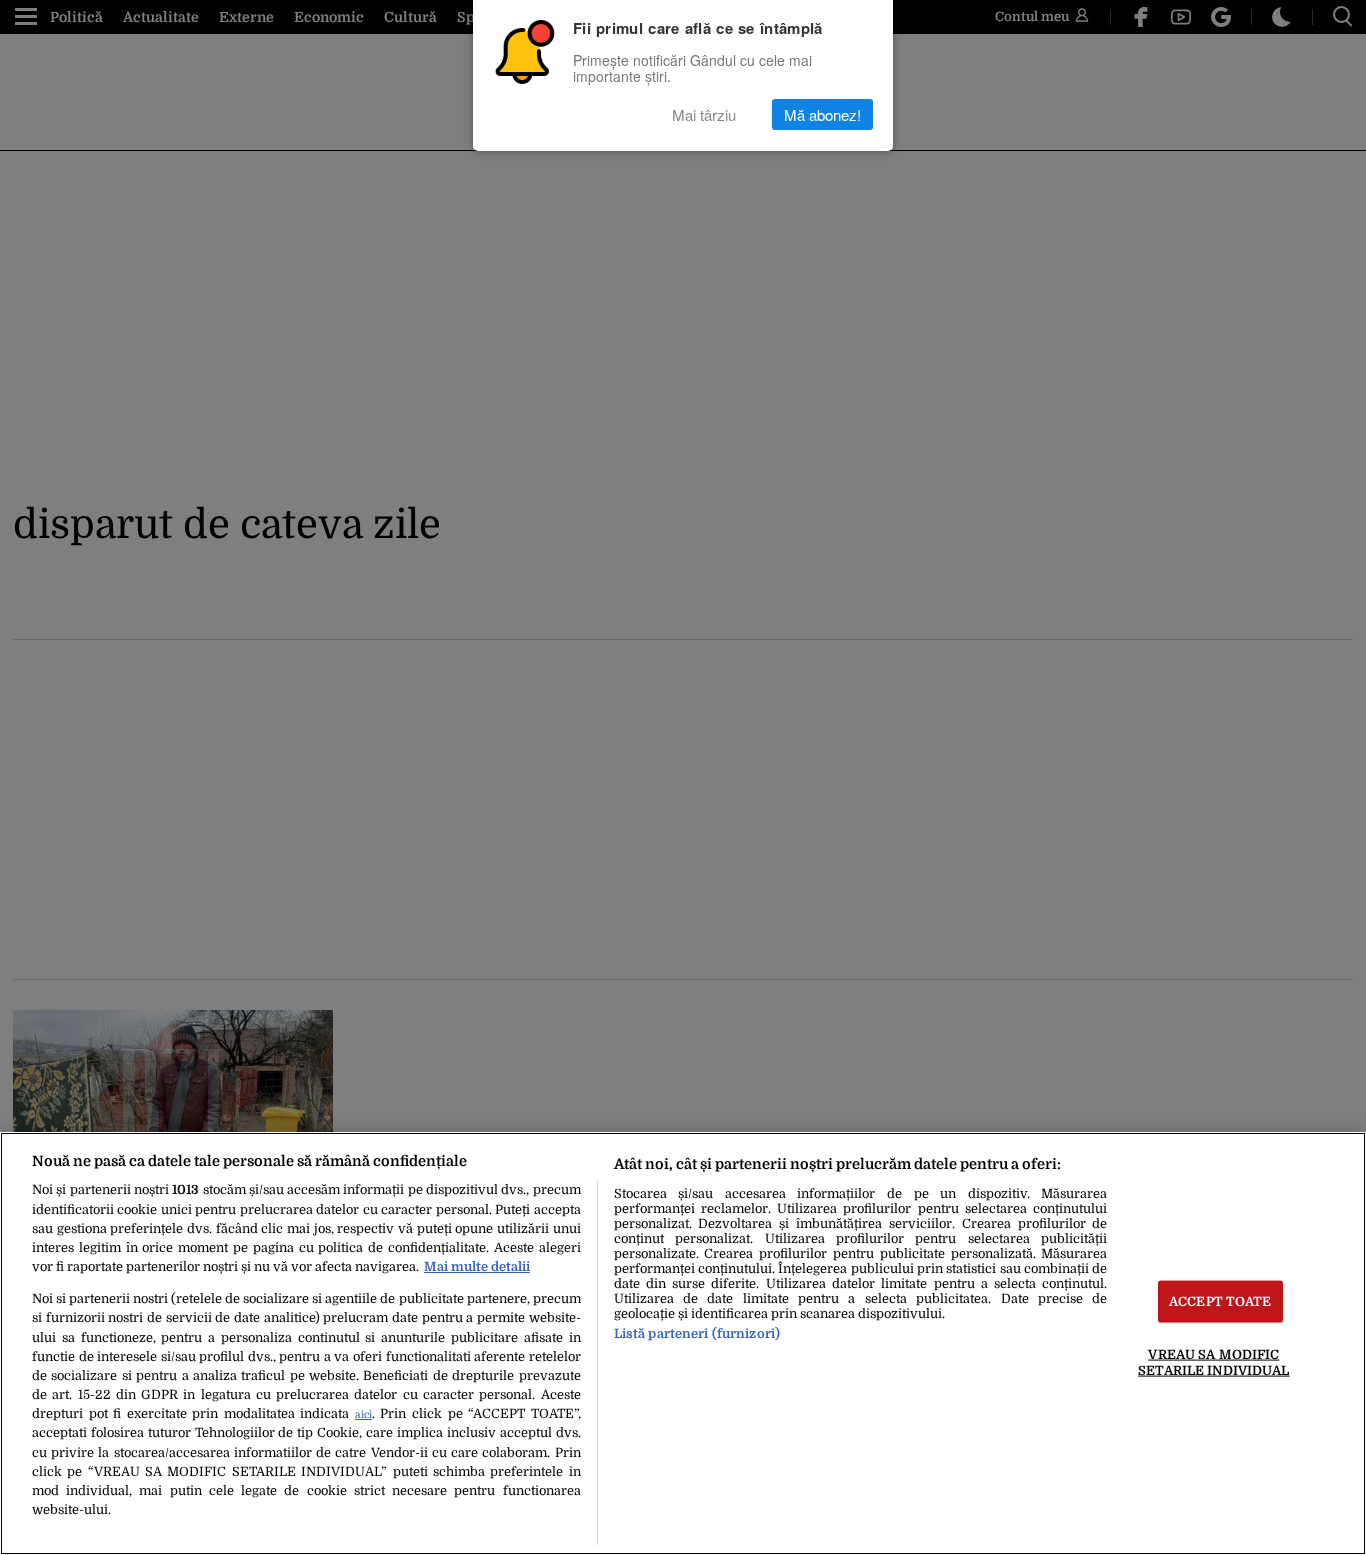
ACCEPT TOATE (1220, 1301)
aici (363, 1414)
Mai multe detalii (477, 1266)
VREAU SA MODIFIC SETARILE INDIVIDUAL (1213, 1362)
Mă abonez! (822, 114)
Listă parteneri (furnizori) (697, 1333)
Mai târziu (704, 114)
